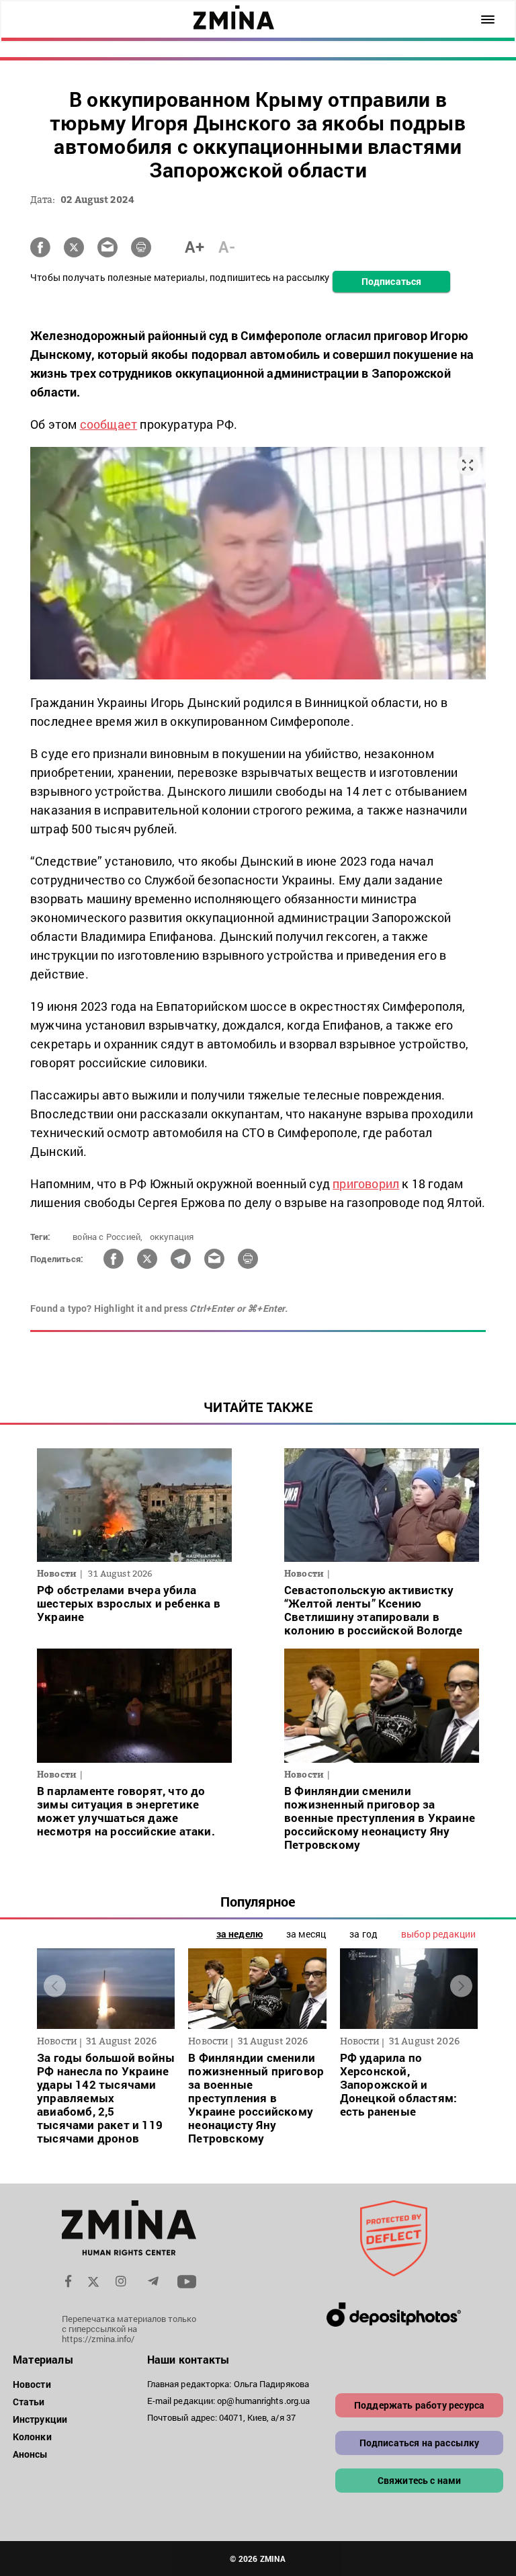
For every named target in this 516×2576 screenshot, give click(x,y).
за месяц (306, 1934)
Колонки (32, 2437)
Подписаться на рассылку (420, 2443)
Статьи (29, 2402)
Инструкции (40, 2419)
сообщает (109, 424)
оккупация (172, 1237)
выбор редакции (438, 1934)
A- (227, 247)
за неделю (240, 1934)
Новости (32, 2384)
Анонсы (31, 2454)
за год (363, 1934)
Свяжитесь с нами (420, 2480)
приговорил (366, 1183)
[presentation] (55, 1986)
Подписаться (391, 281)
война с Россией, (107, 1237)
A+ (195, 247)
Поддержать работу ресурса (419, 2405)
